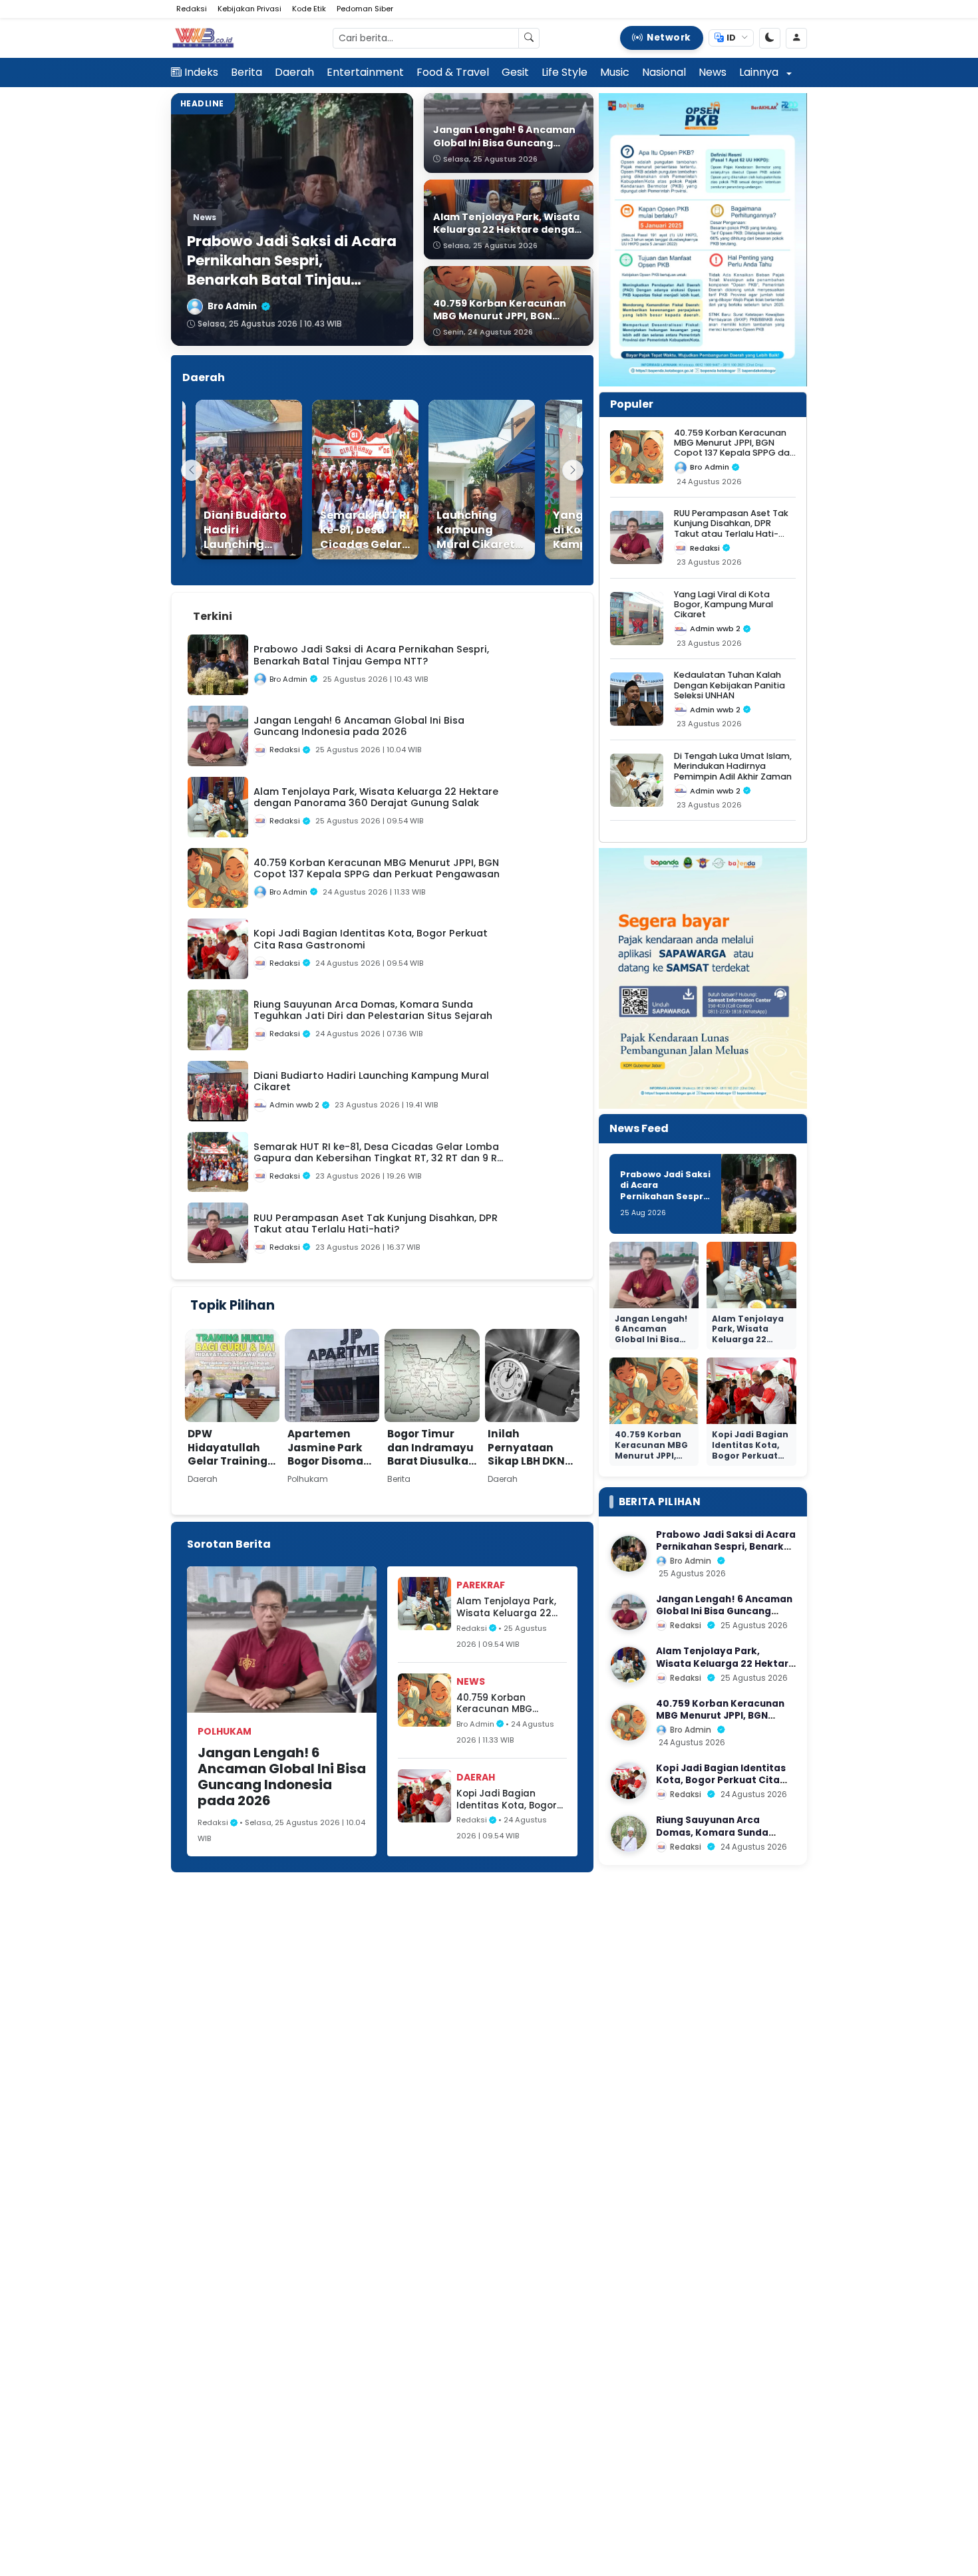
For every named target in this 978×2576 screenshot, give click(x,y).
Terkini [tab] (213, 616)
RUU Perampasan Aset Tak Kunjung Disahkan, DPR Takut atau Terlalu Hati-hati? (731, 528)
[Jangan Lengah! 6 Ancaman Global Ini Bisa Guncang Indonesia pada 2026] (629, 1612)
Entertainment (365, 72)
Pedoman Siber (365, 9)
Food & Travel (453, 72)
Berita (246, 72)
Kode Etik (309, 9)
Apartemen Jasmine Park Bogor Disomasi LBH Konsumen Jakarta (330, 1461)
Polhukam (225, 1731)
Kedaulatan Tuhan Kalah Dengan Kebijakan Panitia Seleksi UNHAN (730, 685)
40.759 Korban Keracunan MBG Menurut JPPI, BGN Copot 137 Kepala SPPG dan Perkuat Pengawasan (511, 1704)
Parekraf (481, 1585)
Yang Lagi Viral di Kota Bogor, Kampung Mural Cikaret (724, 605)
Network (669, 38)
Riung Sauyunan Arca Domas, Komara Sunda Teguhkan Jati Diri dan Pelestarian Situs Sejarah (718, 1838)
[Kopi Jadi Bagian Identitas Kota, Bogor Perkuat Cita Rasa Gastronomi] (629, 1781)
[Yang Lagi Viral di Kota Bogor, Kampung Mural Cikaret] (580, 480)
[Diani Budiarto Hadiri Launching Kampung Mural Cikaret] (231, 480)
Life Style (565, 72)
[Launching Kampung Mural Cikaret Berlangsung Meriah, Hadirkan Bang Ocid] (464, 480)
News (713, 72)
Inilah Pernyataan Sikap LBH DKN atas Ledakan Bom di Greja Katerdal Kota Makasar (526, 1475)
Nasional (664, 72)
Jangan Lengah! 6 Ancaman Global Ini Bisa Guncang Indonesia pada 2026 (282, 1777)
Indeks (201, 72)
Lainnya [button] (760, 72)
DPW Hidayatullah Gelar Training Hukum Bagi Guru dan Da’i (228, 1461)
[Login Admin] (796, 38)
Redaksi (192, 9)
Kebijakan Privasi (249, 9)
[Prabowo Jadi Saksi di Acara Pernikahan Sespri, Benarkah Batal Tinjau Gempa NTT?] (629, 1554)
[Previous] (192, 470)
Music (615, 72)
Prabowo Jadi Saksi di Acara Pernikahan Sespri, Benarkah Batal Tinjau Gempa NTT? (665, 1202)
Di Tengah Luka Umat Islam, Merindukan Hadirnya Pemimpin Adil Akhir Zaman (733, 766)
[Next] (573, 470)
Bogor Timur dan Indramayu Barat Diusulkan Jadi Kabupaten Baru (431, 1461)
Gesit (515, 72)
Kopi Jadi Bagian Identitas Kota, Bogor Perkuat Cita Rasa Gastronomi (507, 1799)
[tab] (257, 609)
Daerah (294, 72)
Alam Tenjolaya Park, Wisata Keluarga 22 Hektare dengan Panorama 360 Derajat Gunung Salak (511, 1607)
